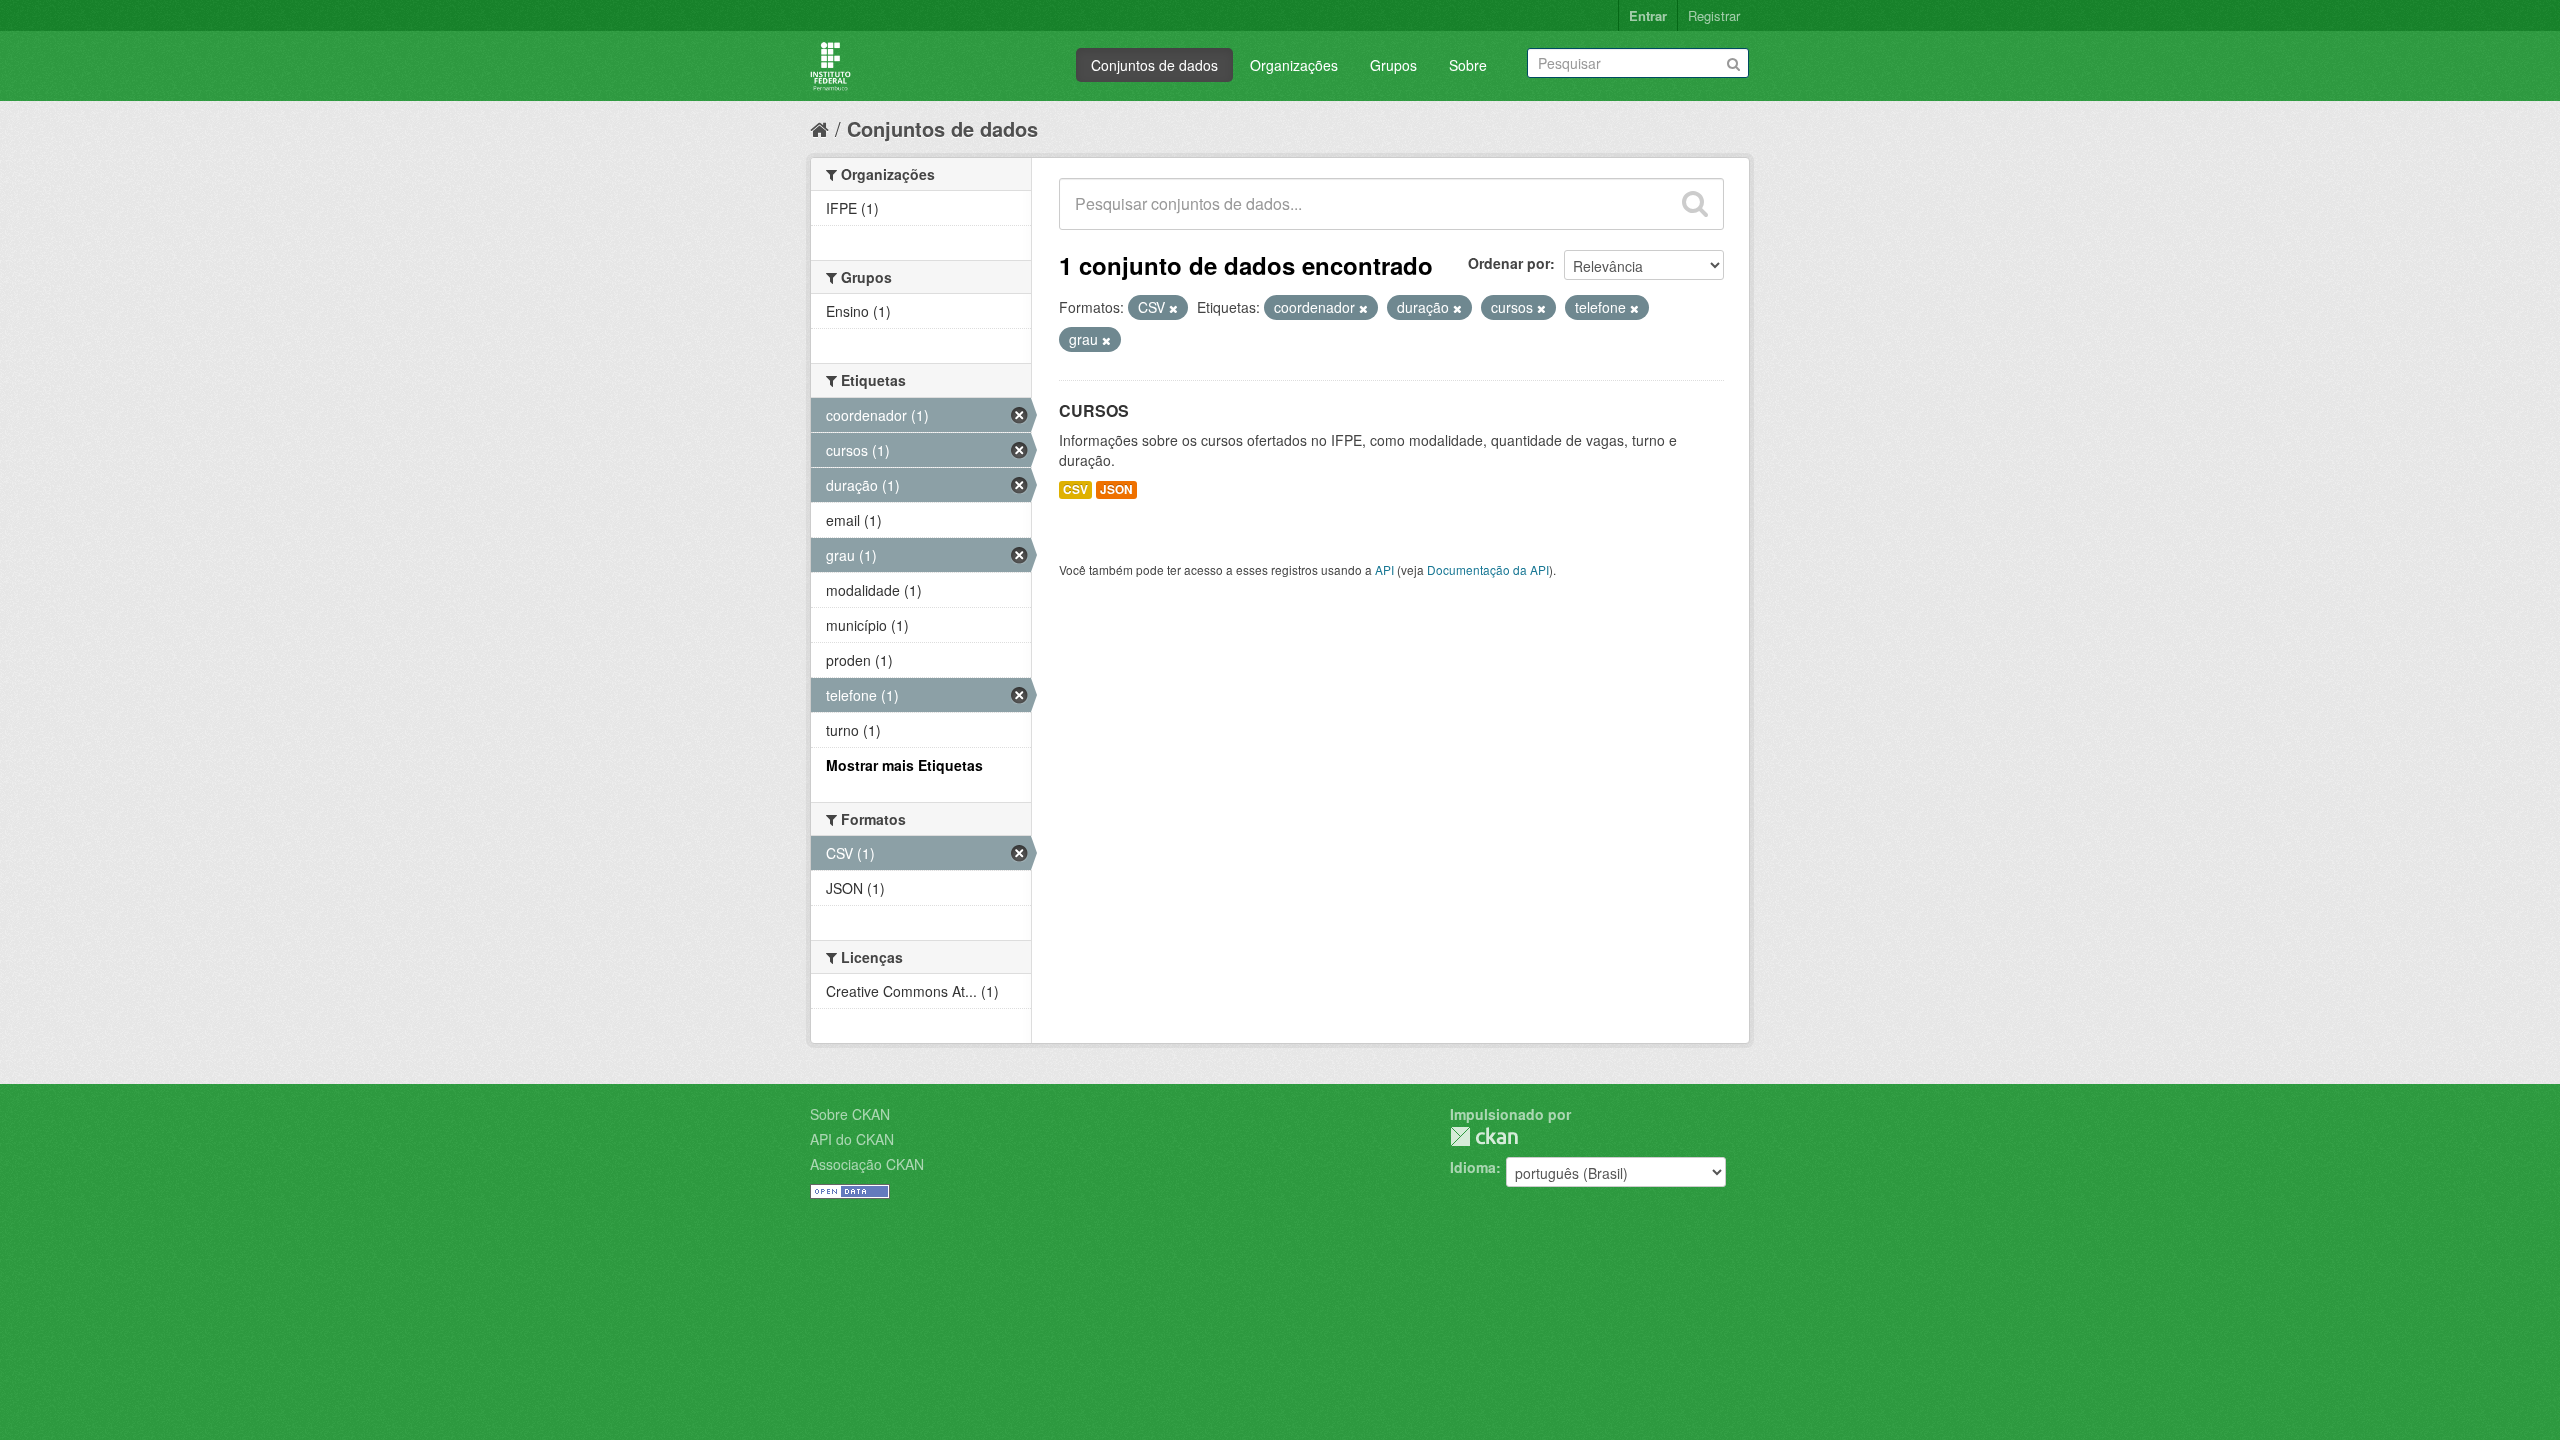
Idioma (1473, 1167)
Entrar (1648, 15)
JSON (1116, 489)
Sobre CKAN (850, 1114)
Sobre (1468, 65)
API (1384, 569)
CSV (1075, 489)
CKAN (1484, 1136)
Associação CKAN (867, 1164)
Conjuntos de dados (1154, 65)
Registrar (1714, 15)
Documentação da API (1488, 569)
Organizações (1294, 65)
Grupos (1393, 65)
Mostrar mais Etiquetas (904, 765)
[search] (1695, 204)
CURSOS (1094, 410)
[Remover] (1173, 308)
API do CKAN (852, 1139)
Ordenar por (1509, 263)
